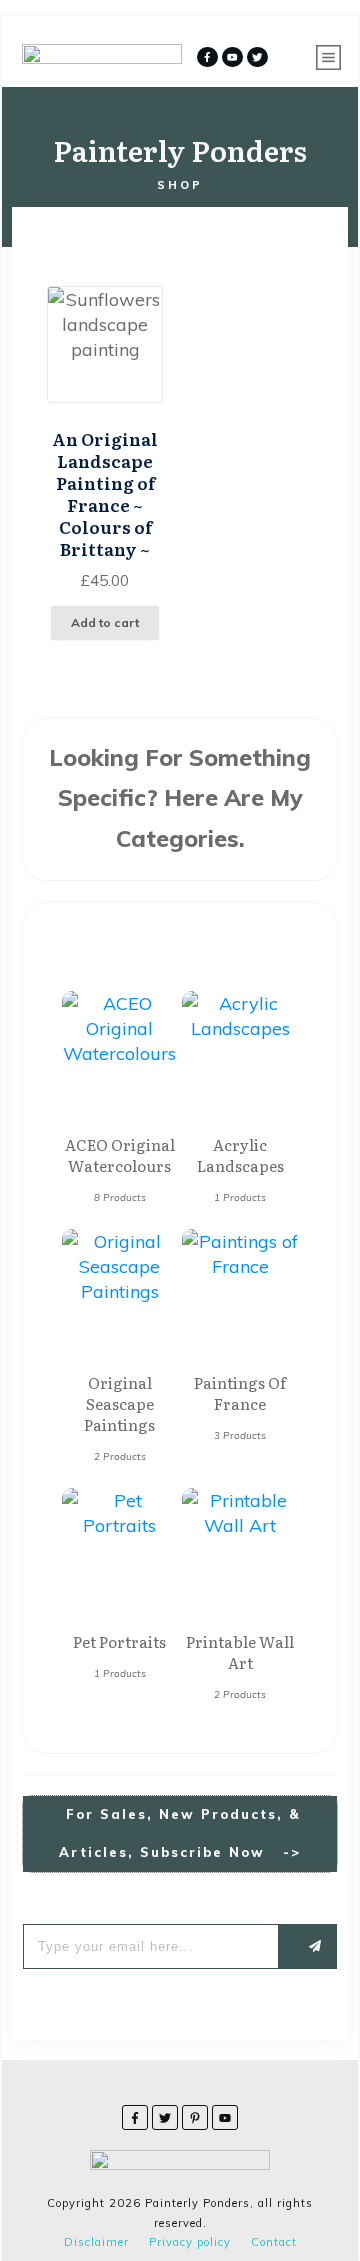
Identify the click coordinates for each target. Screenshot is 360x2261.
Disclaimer (96, 2242)
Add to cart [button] (105, 622)
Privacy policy (190, 2242)
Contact (274, 2242)
